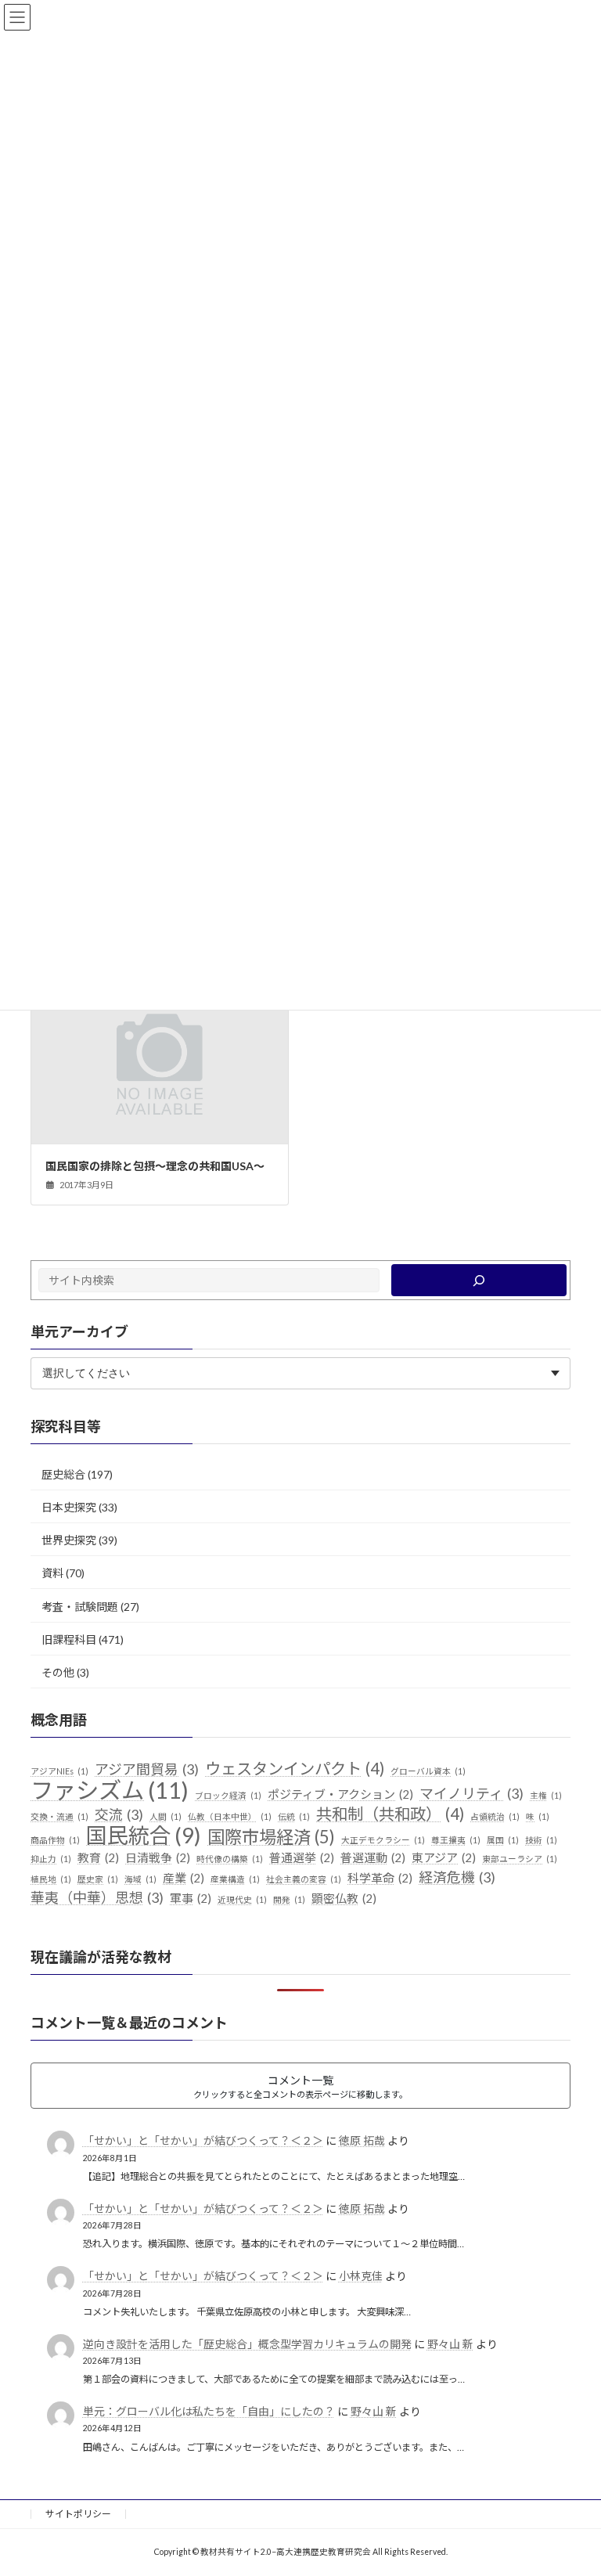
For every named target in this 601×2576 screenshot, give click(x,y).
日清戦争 (158, 1857)
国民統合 (144, 1835)
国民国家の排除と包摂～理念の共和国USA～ (155, 1166)
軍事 (191, 1897)
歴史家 (98, 1879)
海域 (140, 1879)
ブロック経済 (228, 1794)
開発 (289, 1899)
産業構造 (235, 1879)
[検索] (479, 1280)
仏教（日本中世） (230, 1816)
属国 (503, 1839)
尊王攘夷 (456, 1839)
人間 (166, 1816)
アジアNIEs (59, 1771)
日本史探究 (69, 1507)
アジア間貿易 (147, 1769)
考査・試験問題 (80, 1606)
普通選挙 (302, 1857)
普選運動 (373, 1857)
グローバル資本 (428, 1771)
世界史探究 (69, 1540)
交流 (119, 1814)
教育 (98, 1857)
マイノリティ (471, 1792)
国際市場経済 (271, 1836)
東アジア (444, 1857)
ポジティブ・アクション (340, 1793)
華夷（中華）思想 (97, 1897)
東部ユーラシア (520, 1859)
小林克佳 (361, 2276)
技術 (541, 1839)
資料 (52, 1573)
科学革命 (380, 1878)
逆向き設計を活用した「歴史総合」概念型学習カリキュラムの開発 (247, 2343)
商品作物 (55, 1839)
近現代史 (242, 1899)
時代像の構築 (230, 1859)
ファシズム (110, 1789)
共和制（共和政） (390, 1813)
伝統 (294, 1816)
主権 (546, 1794)
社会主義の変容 (304, 1879)
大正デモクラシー (383, 1839)
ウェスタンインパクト (295, 1769)
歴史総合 (63, 1474)
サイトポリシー (78, 2514)
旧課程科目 (69, 1639)
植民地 (51, 1879)
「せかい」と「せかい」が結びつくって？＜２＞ (203, 2140)
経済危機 (457, 1877)
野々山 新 (450, 2343)
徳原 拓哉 (362, 2140)
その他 (58, 1672)
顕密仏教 (344, 1897)
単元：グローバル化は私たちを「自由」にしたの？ (209, 2411)
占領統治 (495, 1816)
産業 (184, 1878)
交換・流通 (59, 1816)
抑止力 (51, 1859)
